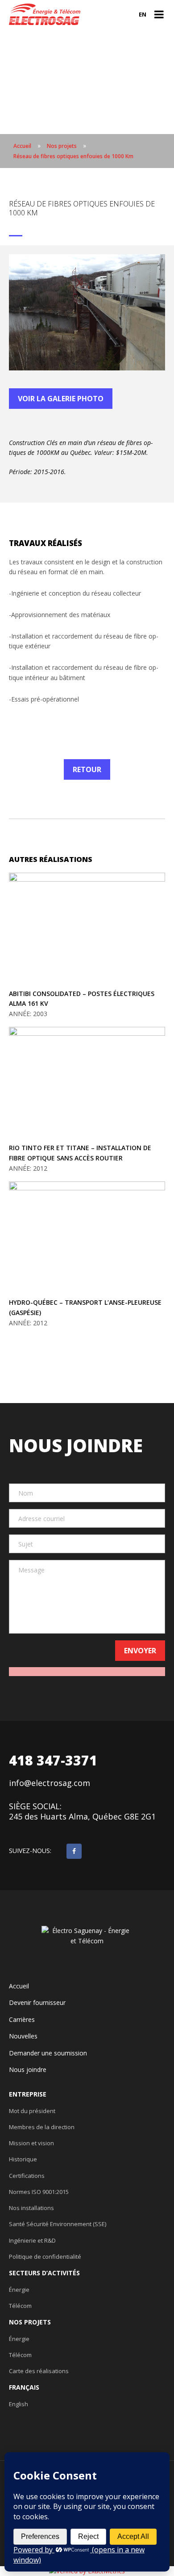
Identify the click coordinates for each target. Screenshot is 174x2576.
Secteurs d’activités (44, 2273)
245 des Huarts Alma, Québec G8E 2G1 (82, 1817)
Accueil (19, 1986)
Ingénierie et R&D (32, 2240)
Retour (87, 769)
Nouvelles (23, 2036)
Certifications (27, 2176)
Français (24, 2387)
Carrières (22, 2020)
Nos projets (30, 2322)
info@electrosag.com (50, 1783)
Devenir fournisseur (37, 2003)
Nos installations (31, 2208)
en (143, 14)
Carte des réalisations (39, 2371)
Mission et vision (31, 2143)
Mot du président (32, 2111)
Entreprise (28, 2094)
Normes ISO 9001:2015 (39, 2192)
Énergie (19, 2290)
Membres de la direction (42, 2127)
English (19, 2404)
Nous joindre (28, 2070)
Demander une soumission (48, 2053)
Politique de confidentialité (45, 2257)
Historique (23, 2159)
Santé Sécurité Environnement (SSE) (58, 2224)
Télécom (20, 2306)
